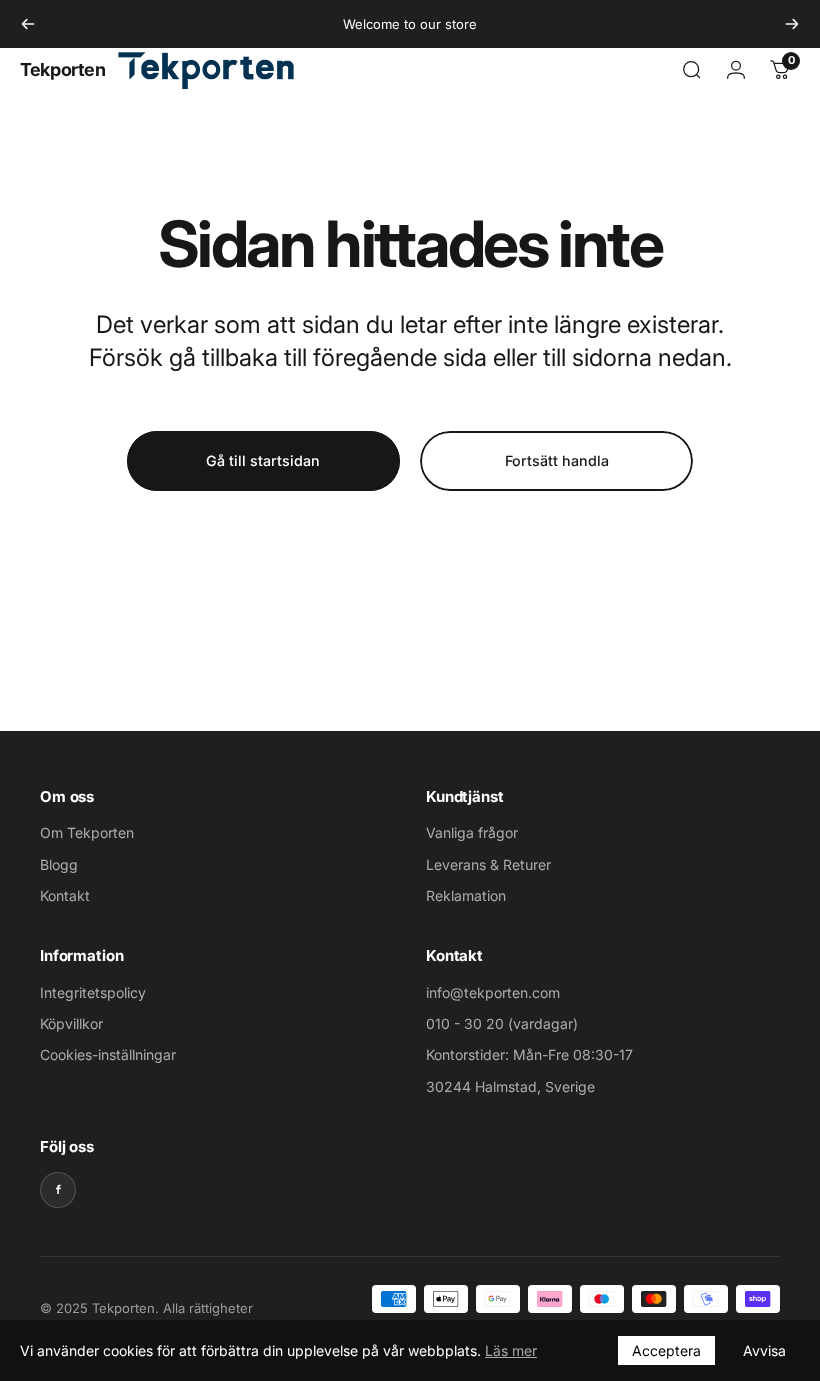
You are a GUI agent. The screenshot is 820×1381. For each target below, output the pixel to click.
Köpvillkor (71, 1023)
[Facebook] (58, 1190)
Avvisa (764, 1350)
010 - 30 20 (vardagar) (502, 1023)
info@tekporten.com (493, 992)
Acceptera (666, 1350)
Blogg (59, 864)
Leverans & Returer (488, 864)
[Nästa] (792, 24)
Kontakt (65, 895)
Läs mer (511, 1350)
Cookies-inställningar (108, 1054)
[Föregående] (28, 24)
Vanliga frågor (472, 832)
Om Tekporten (87, 832)
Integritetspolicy (93, 992)
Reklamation (466, 895)
